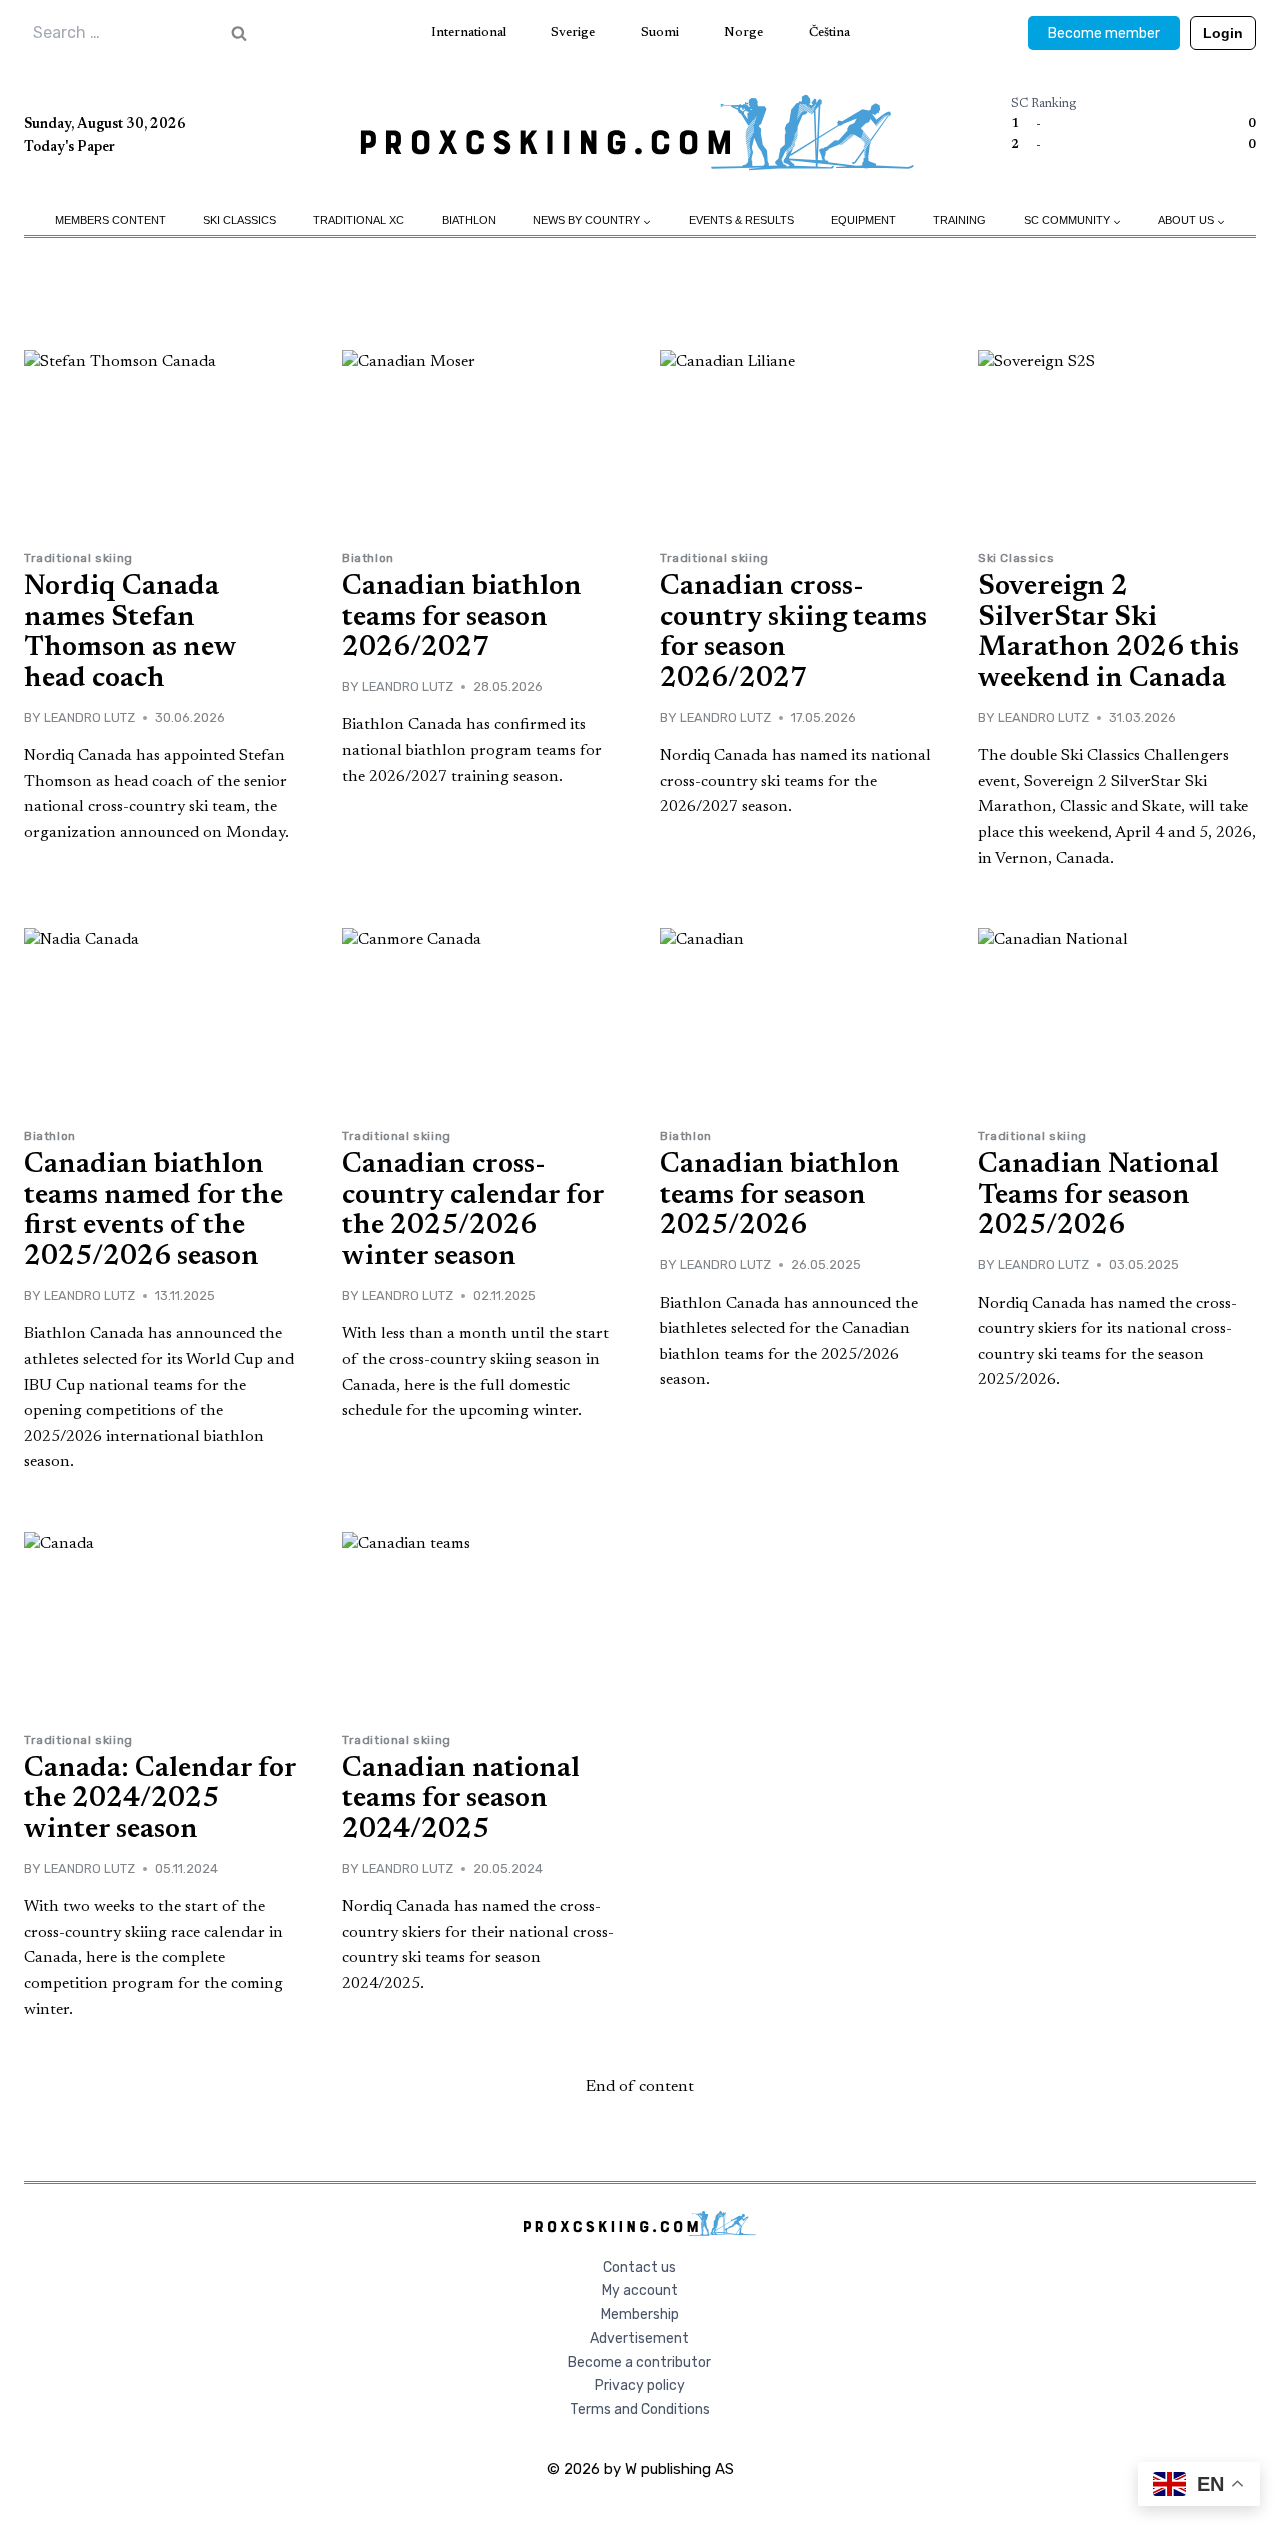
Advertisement (639, 2338)
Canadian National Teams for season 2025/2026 (1098, 1196)
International (468, 32)
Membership (640, 2314)
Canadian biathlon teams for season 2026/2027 (462, 618)
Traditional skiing (78, 558)
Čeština (829, 32)
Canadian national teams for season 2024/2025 (461, 1800)
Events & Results (741, 220)
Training (959, 220)
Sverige (573, 32)
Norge (743, 32)
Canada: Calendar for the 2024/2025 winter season (160, 1800)
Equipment (863, 220)
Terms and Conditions (640, 2409)
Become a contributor (639, 2362)
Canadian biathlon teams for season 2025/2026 (780, 1196)
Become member (1104, 33)
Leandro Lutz (89, 717)
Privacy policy (640, 2385)
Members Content (110, 220)
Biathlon (469, 220)
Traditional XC (358, 220)
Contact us (639, 2267)
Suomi (660, 32)
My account (640, 2290)
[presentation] (163, 442)
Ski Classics (239, 220)
